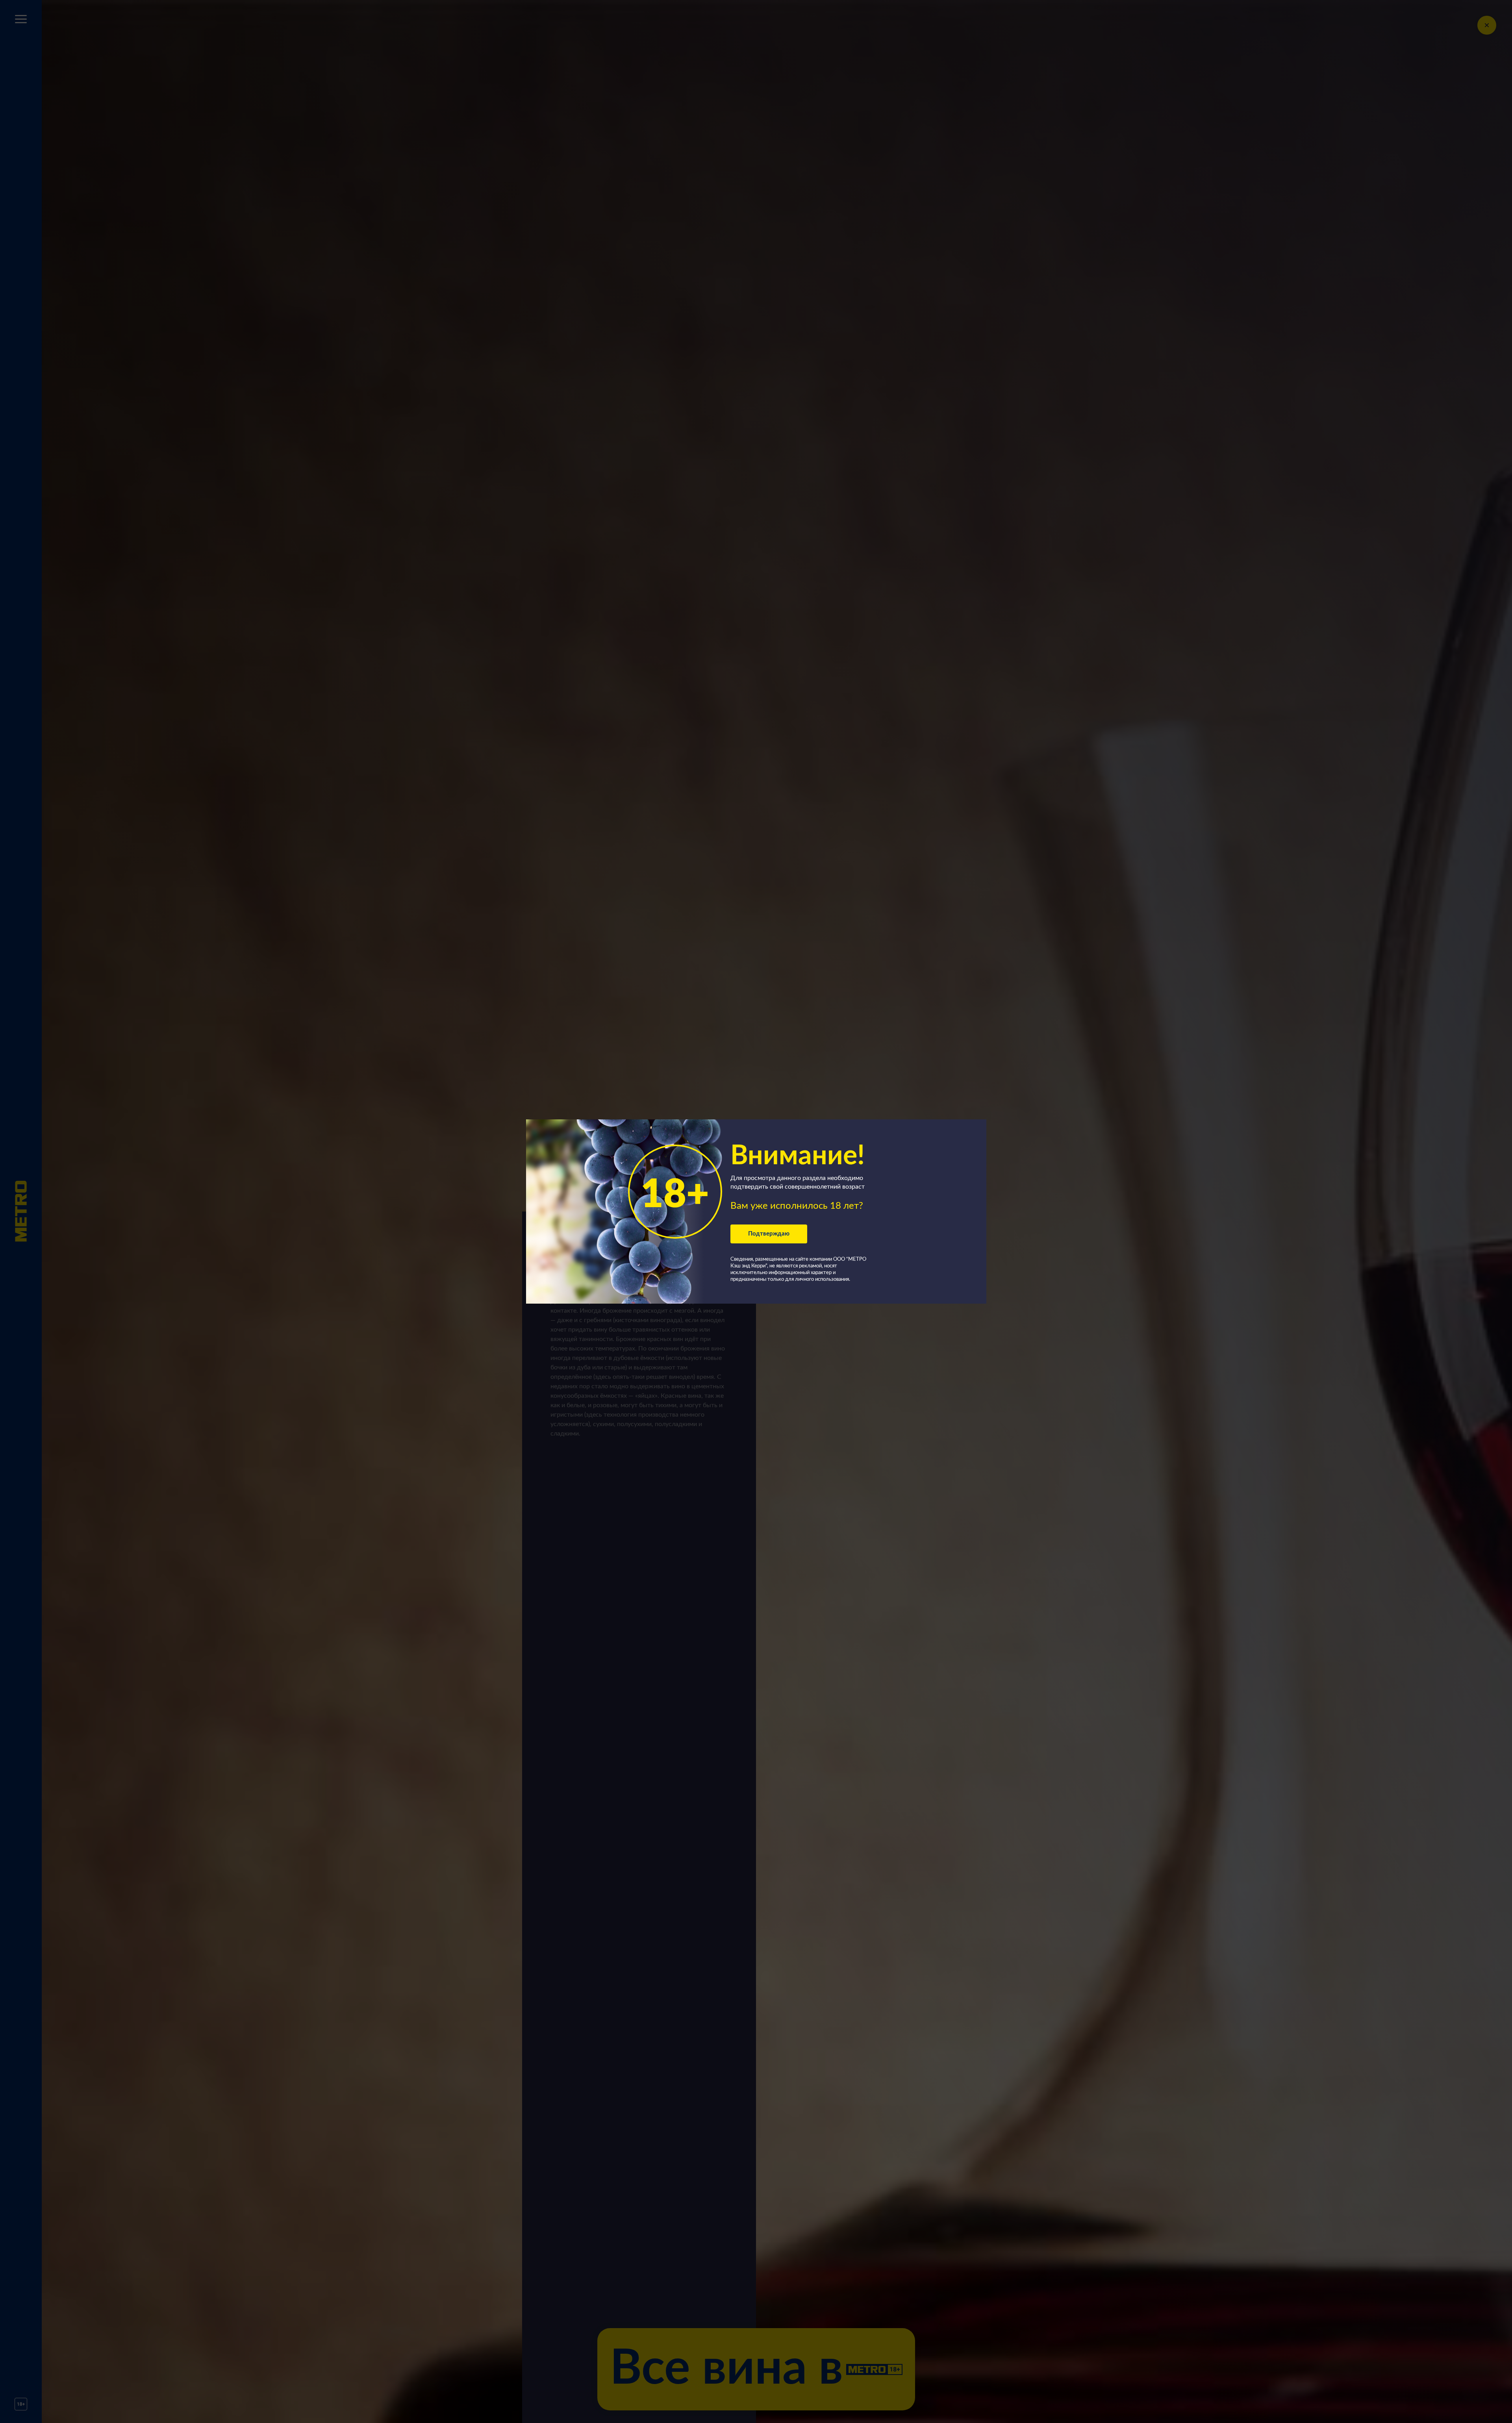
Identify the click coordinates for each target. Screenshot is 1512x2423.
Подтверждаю (769, 1234)
